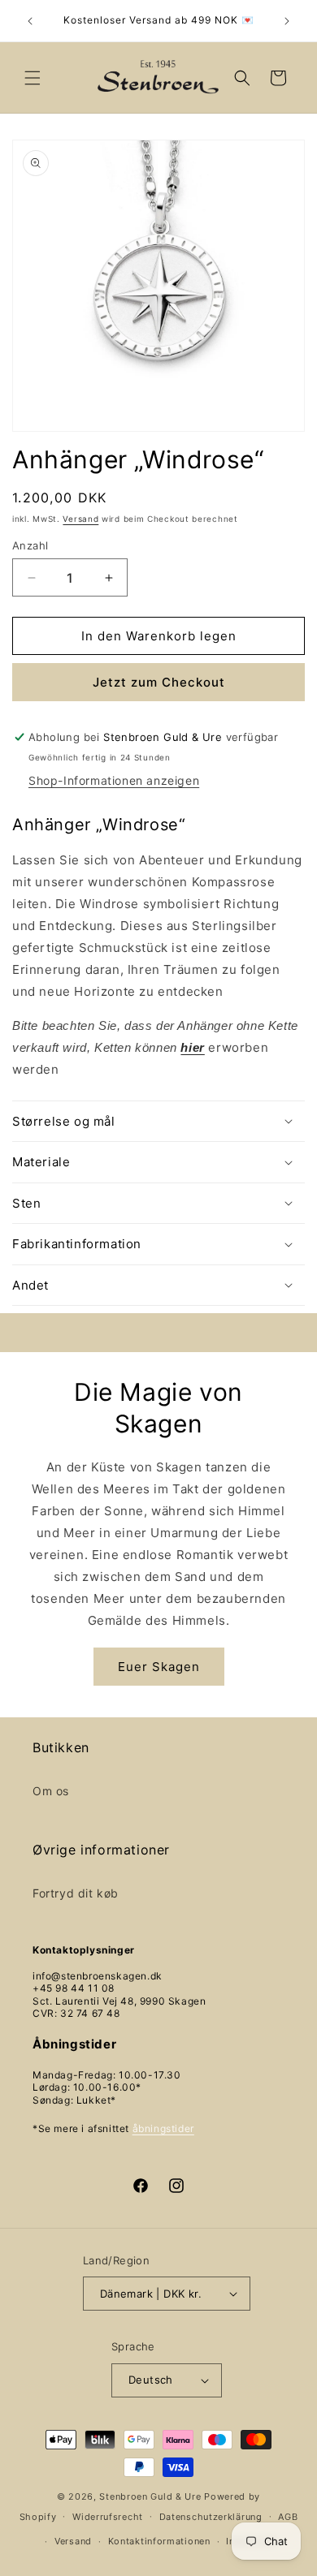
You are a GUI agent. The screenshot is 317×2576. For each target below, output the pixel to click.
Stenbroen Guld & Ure (150, 2496)
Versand (80, 519)
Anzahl (30, 545)
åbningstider (163, 2128)
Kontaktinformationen (159, 2541)
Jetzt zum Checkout (159, 682)
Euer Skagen (159, 1667)
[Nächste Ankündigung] (287, 21)
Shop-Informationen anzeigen (114, 780)
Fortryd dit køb (76, 1893)
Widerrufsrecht (108, 2517)
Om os (51, 1791)
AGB (288, 2517)
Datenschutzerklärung (211, 2517)
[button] (33, 78)
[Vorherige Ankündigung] (30, 21)
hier (192, 1047)
